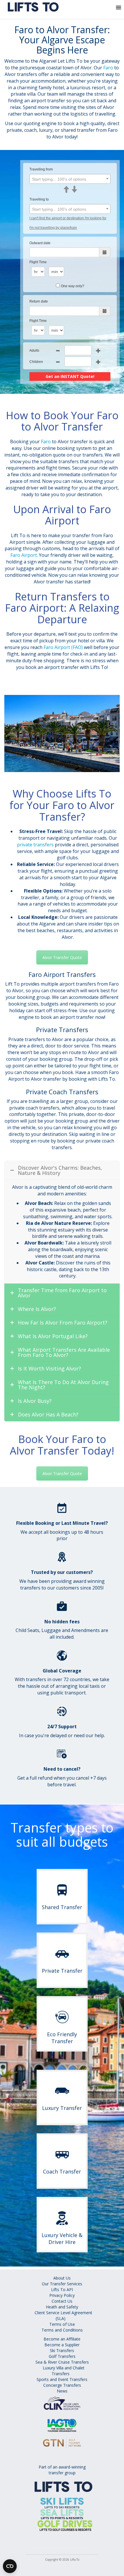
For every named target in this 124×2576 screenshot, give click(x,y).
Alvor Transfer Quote (62, 957)
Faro (108, 68)
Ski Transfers (62, 2350)
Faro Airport (24, 555)
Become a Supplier (62, 2345)
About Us (62, 2278)
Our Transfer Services (62, 2284)
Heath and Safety (62, 2307)
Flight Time (38, 262)
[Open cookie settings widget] (10, 2566)
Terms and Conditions (62, 2330)
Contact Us (62, 2301)
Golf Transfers (62, 2356)
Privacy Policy (62, 2295)
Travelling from (41, 169)
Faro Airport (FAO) (63, 647)
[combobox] (70, 179)
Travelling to (39, 199)
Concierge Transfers (62, 2385)
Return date (39, 301)
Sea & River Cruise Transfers (62, 2362)
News (62, 2391)
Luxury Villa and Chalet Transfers (64, 2371)
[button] (107, 9)
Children (36, 362)
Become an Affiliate (62, 2339)
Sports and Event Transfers (62, 2379)
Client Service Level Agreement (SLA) (63, 2316)
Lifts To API (62, 2290)
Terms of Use (62, 2324)
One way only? (73, 286)
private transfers (35, 845)
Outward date (40, 243)
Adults (34, 350)
